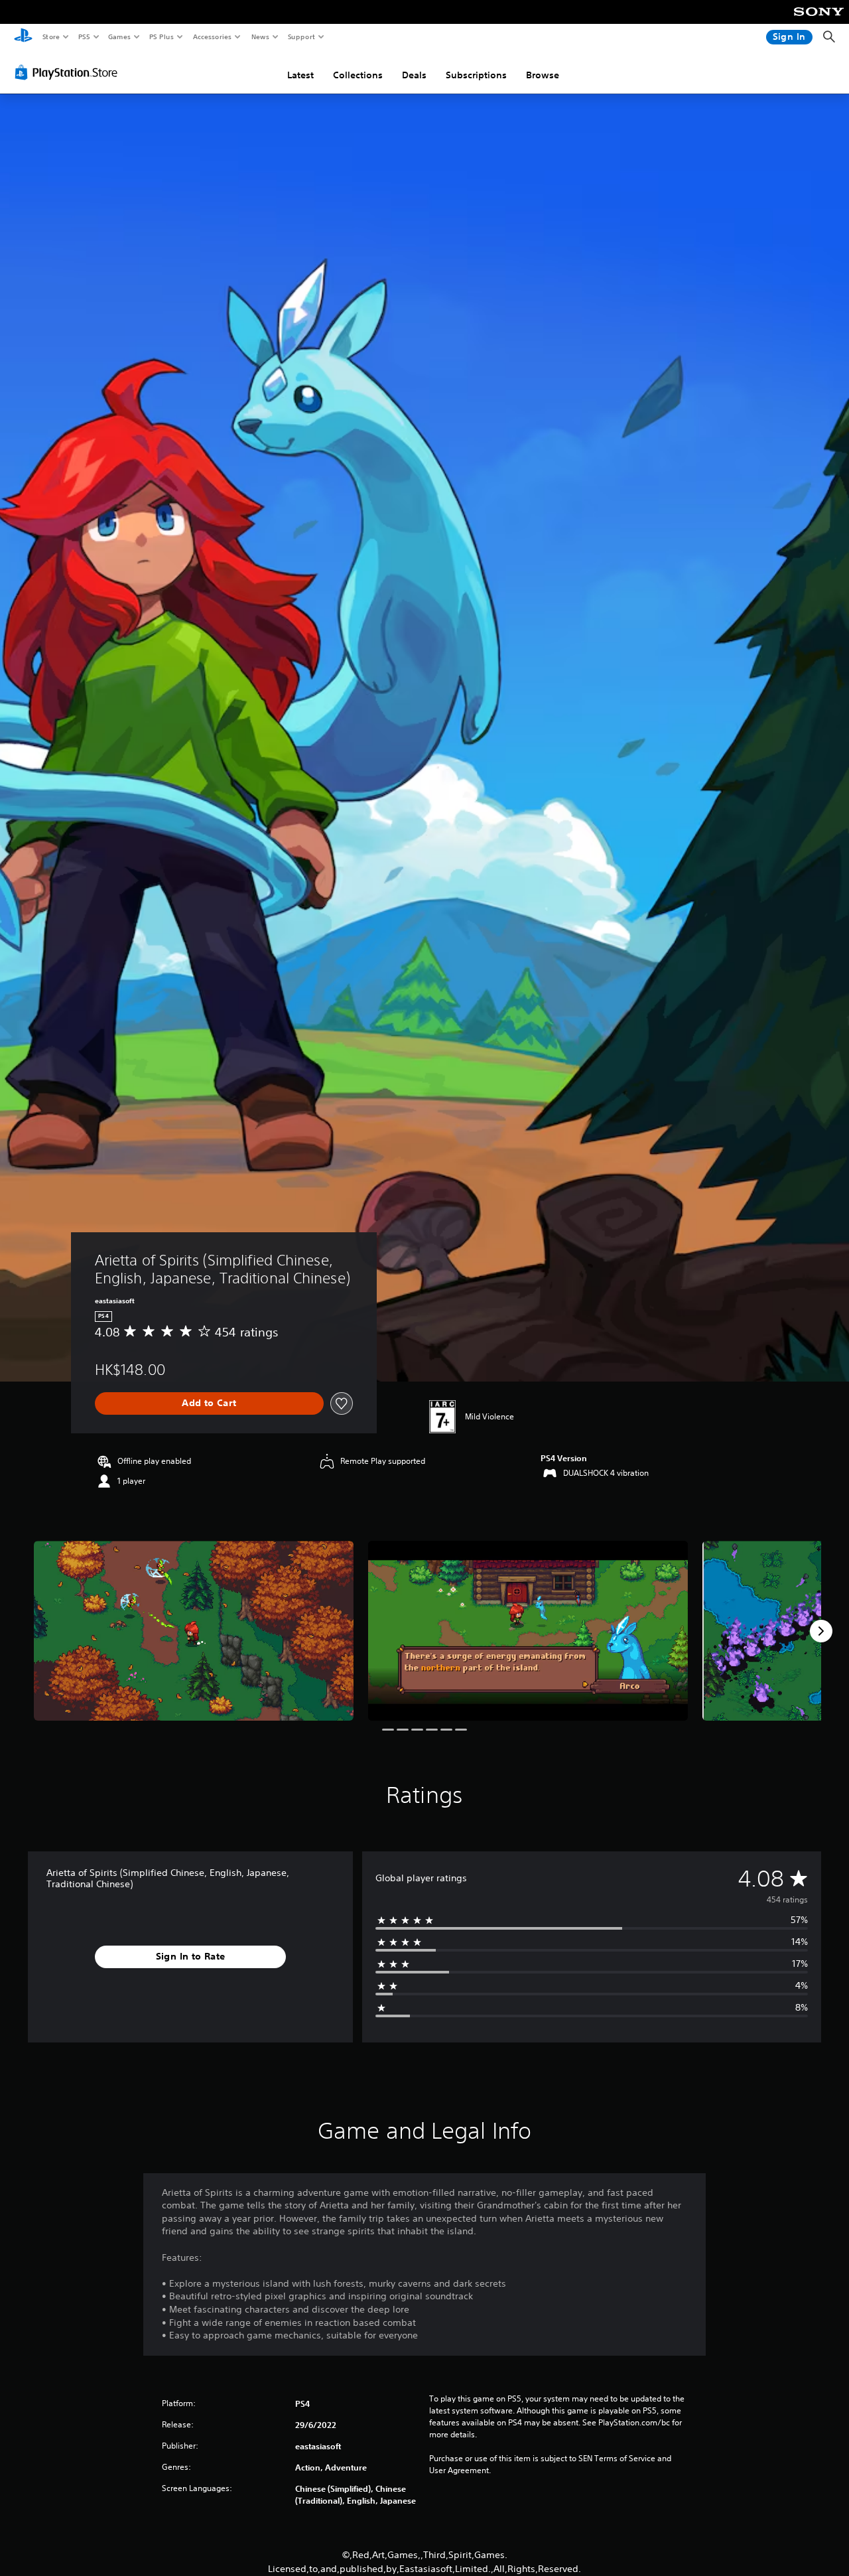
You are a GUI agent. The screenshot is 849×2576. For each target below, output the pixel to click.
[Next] (821, 1631)
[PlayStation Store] (69, 72)
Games (119, 36)
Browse (543, 75)
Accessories (212, 36)
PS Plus (161, 36)
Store (51, 36)
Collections (358, 75)
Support (301, 36)
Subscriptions (476, 75)
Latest (300, 75)
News (260, 36)
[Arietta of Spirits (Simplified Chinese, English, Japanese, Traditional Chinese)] (194, 1631)
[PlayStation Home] (23, 37)
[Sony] (819, 21)
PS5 (84, 36)
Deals (414, 75)
